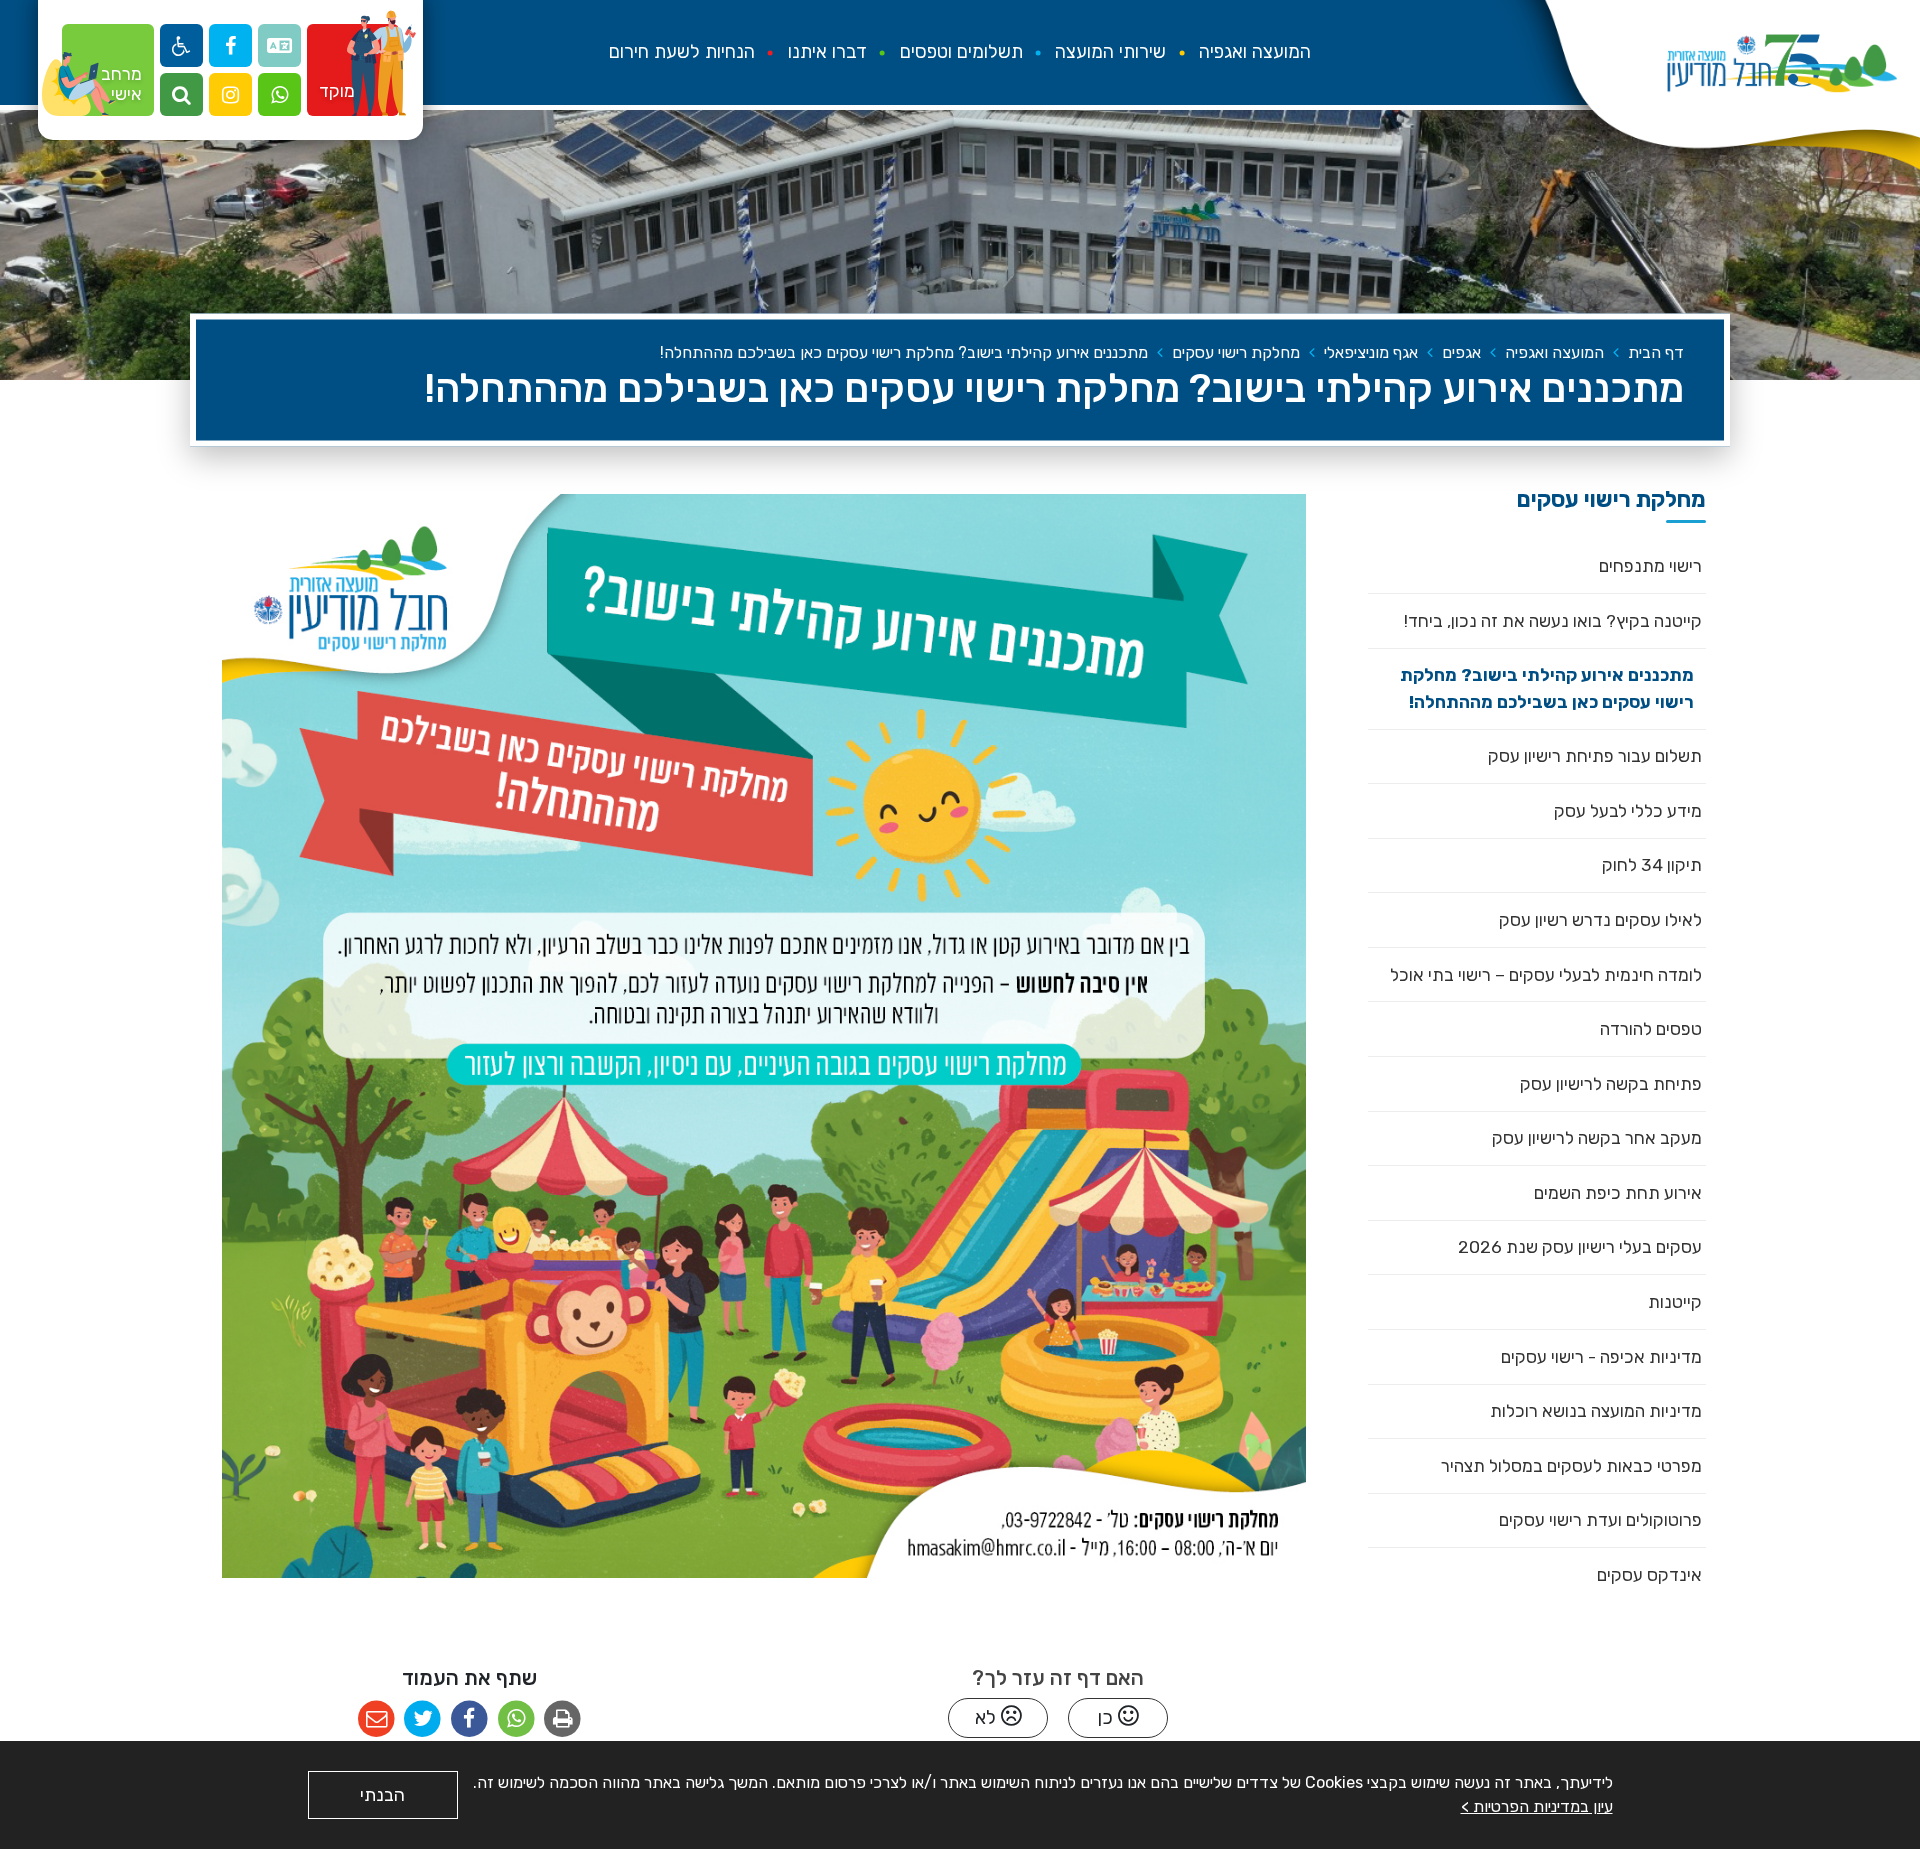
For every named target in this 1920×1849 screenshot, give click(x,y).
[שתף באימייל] (376, 1719)
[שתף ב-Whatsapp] (516, 1719)
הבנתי (382, 1795)
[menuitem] (1255, 52)
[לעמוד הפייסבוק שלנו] (230, 45)
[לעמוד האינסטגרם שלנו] (230, 94)
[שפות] (279, 45)
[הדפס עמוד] (562, 1719)
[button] (279, 94)
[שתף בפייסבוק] (469, 1719)
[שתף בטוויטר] (422, 1719)
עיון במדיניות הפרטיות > (1537, 1806)
